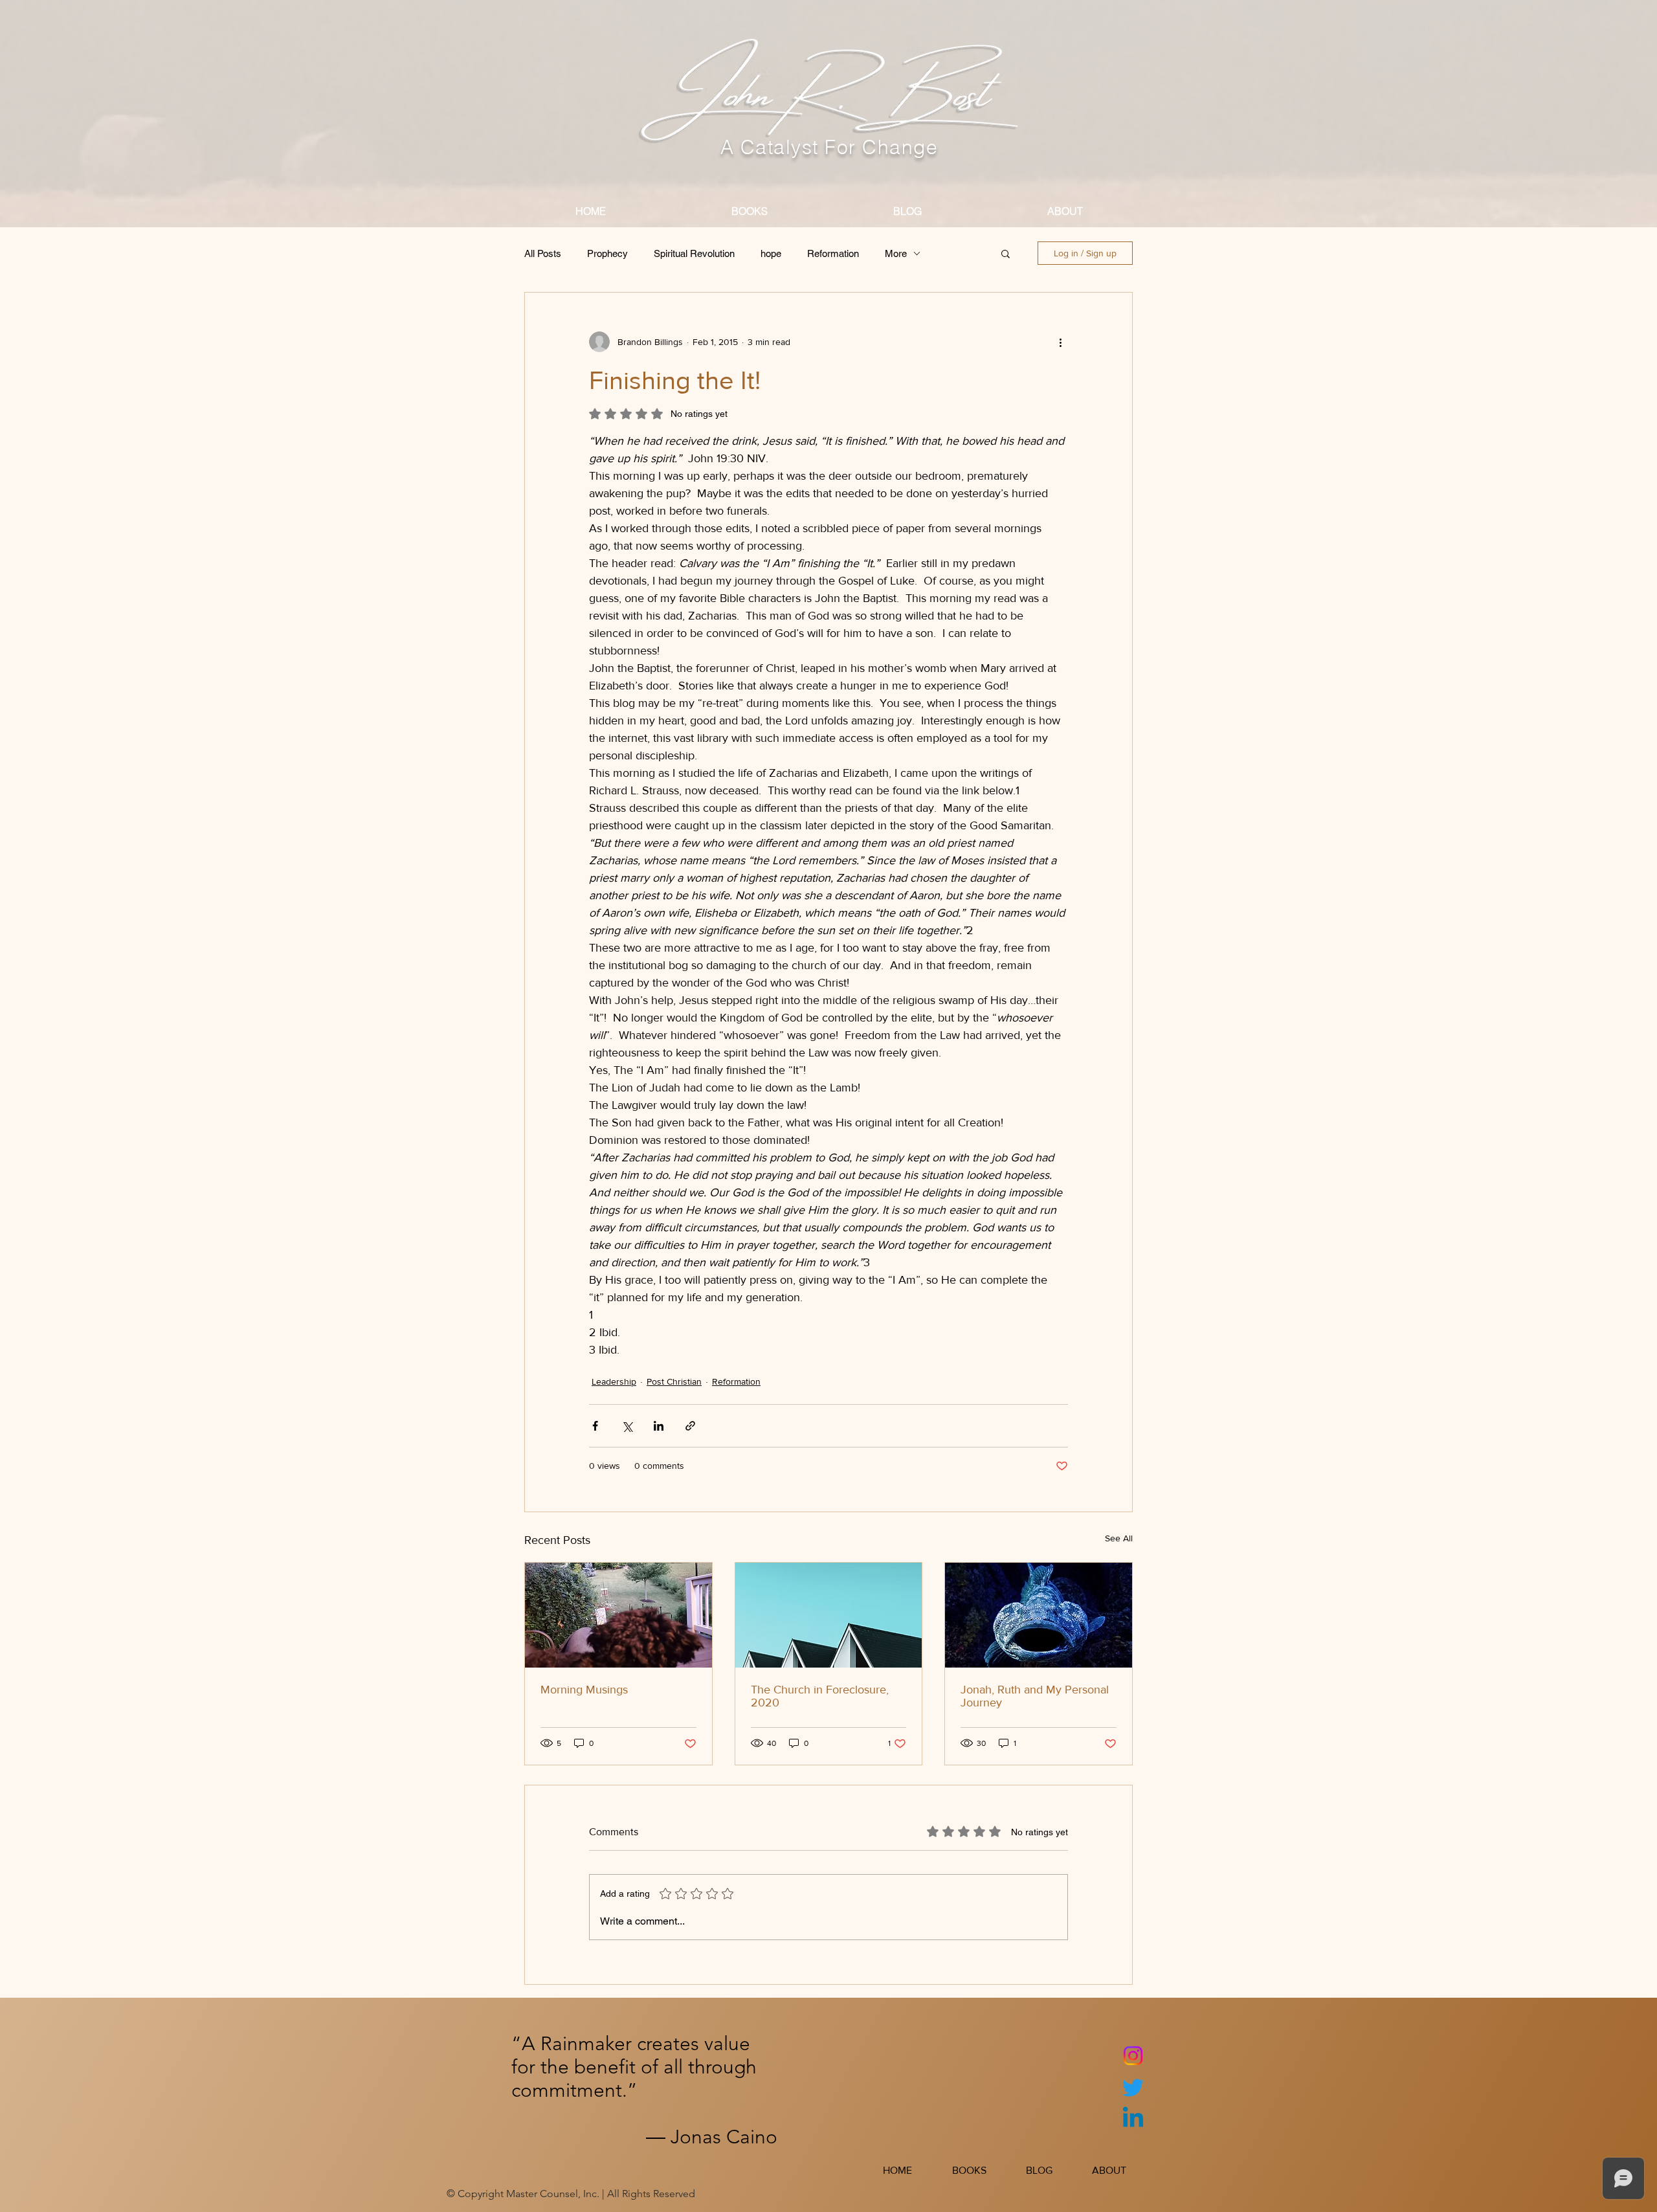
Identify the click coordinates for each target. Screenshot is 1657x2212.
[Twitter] (1133, 2087)
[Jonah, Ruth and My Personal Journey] (1039, 1615)
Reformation (833, 253)
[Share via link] (690, 1426)
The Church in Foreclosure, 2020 (820, 1696)
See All (1119, 1538)
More (896, 253)
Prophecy (607, 253)
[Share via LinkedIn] (659, 1426)
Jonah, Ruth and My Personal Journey (1035, 1696)
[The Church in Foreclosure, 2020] (829, 1615)
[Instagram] (1133, 2056)
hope (771, 253)
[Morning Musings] (618, 1615)
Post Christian (674, 1381)
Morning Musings (584, 1690)
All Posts (543, 253)
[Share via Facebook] (595, 1426)
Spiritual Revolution (694, 253)
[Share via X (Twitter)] (627, 1426)
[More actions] (1060, 342)
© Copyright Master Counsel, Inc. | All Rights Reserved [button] (571, 2194)
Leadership (614, 1381)
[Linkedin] (1133, 2119)
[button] (1006, 253)
